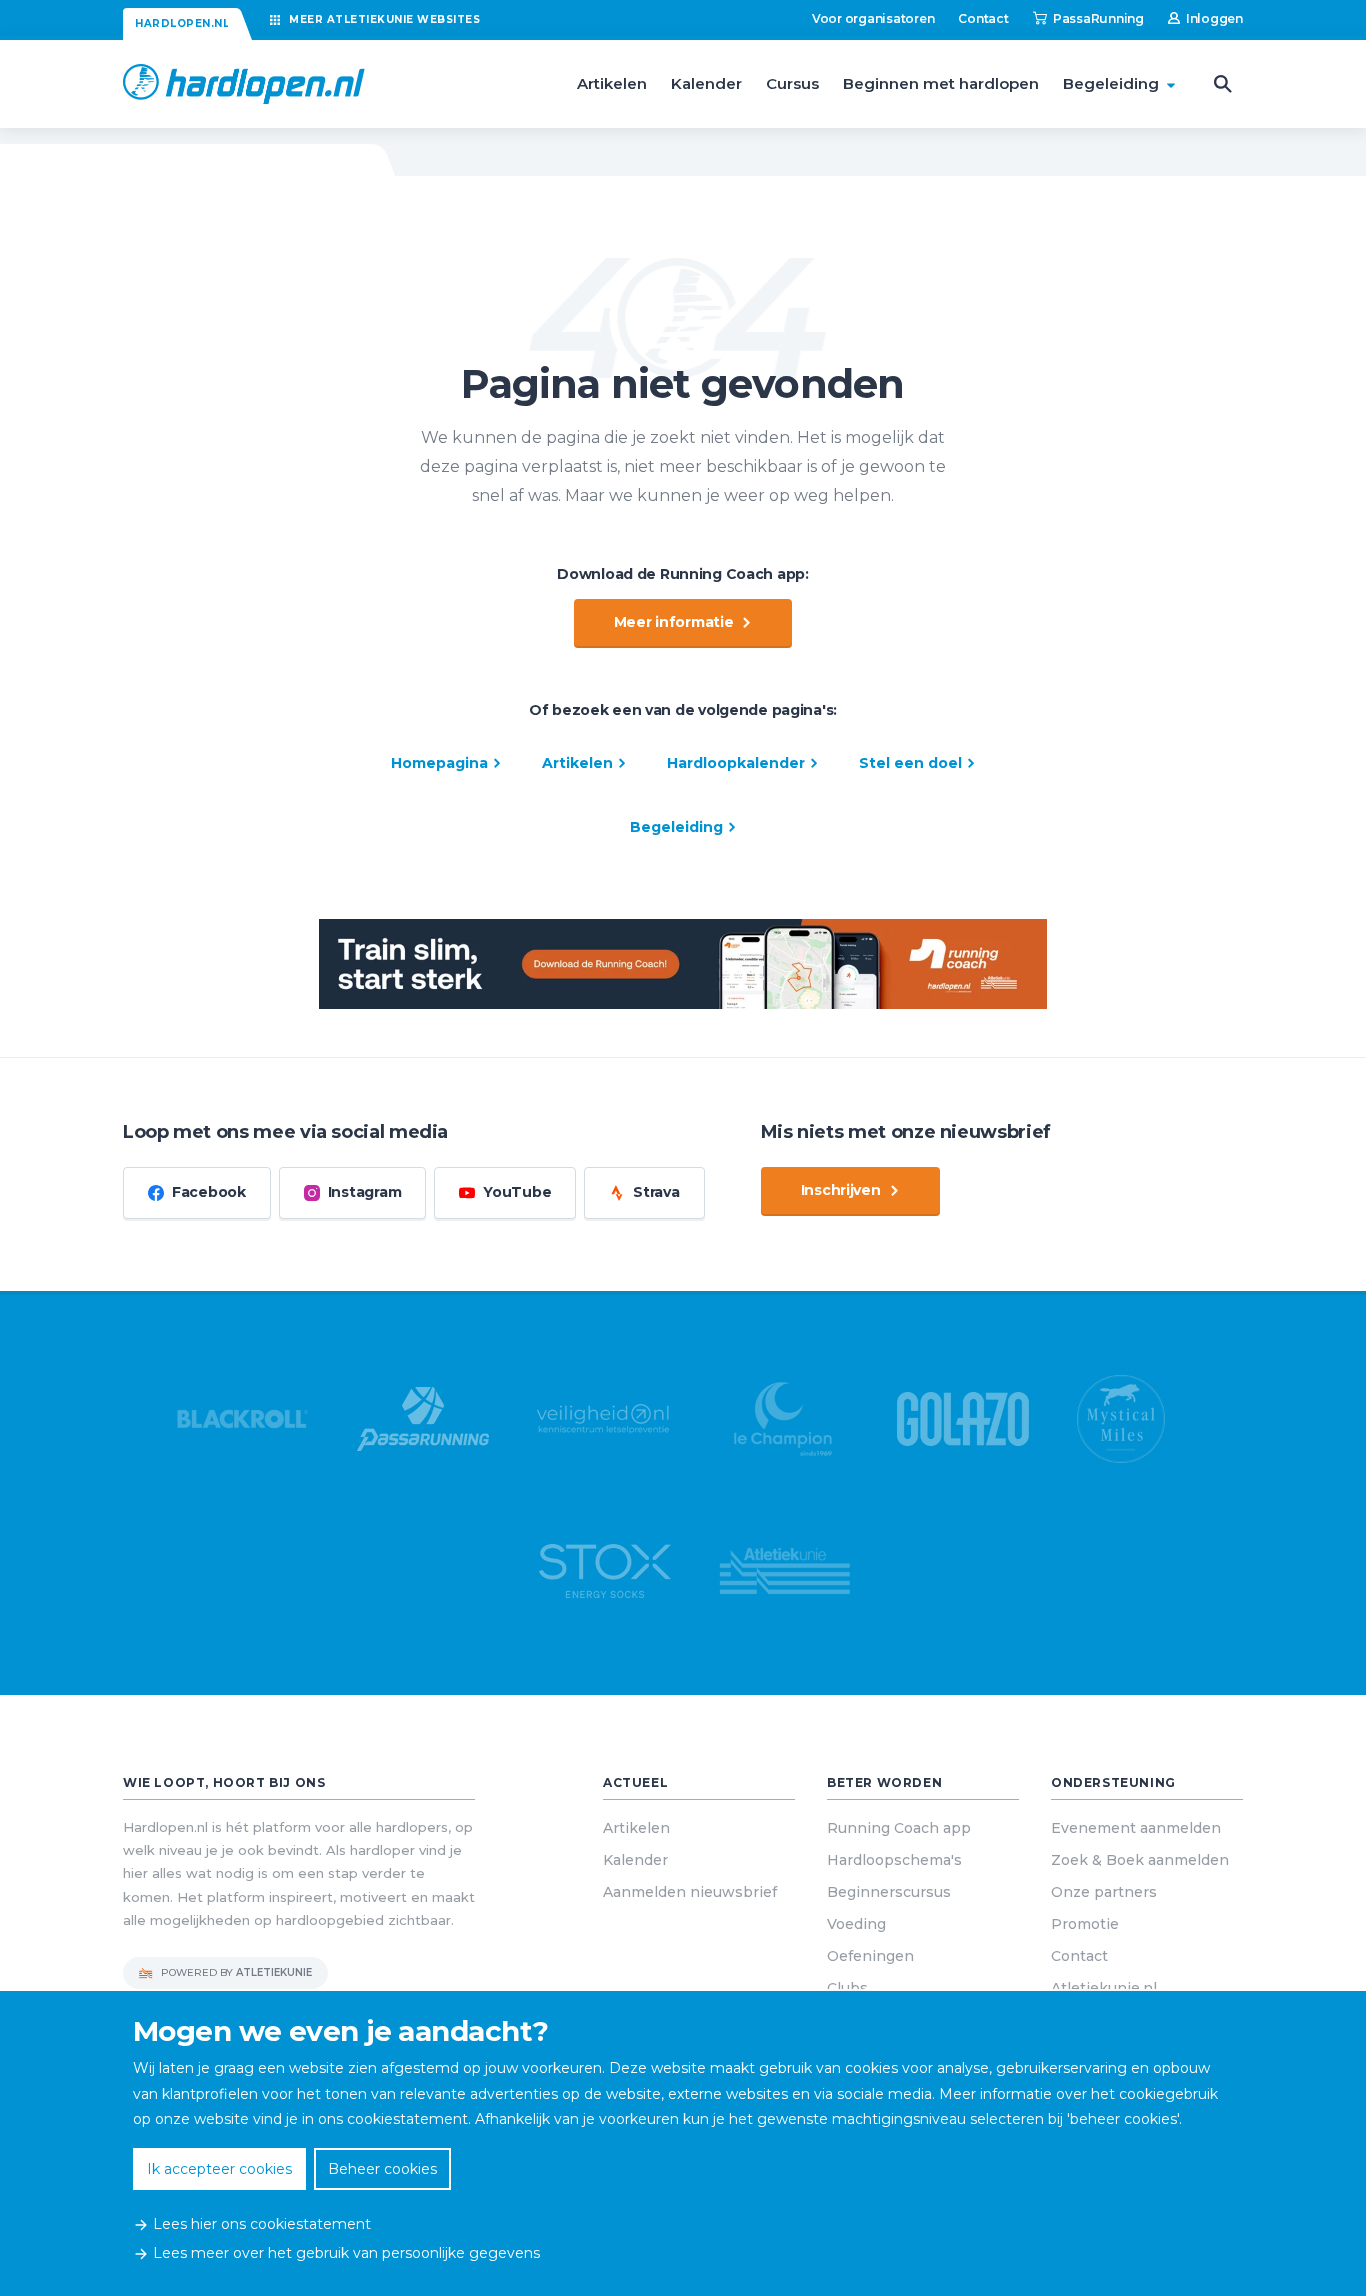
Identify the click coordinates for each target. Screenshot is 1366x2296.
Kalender (706, 83)
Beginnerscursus (889, 1892)
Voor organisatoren (873, 18)
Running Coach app (899, 1828)
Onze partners (1104, 1892)
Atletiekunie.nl (1104, 1988)
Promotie (1085, 1924)
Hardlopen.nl (182, 23)
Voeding (856, 1924)
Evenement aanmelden (1136, 1828)
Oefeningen (870, 1956)
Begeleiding (1111, 83)
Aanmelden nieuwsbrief (690, 1892)
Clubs (847, 1988)
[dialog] (683, 2143)
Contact (983, 18)
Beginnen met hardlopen (941, 83)
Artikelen (612, 83)
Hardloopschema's (894, 1860)
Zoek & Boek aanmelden (1140, 1860)
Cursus (792, 83)
